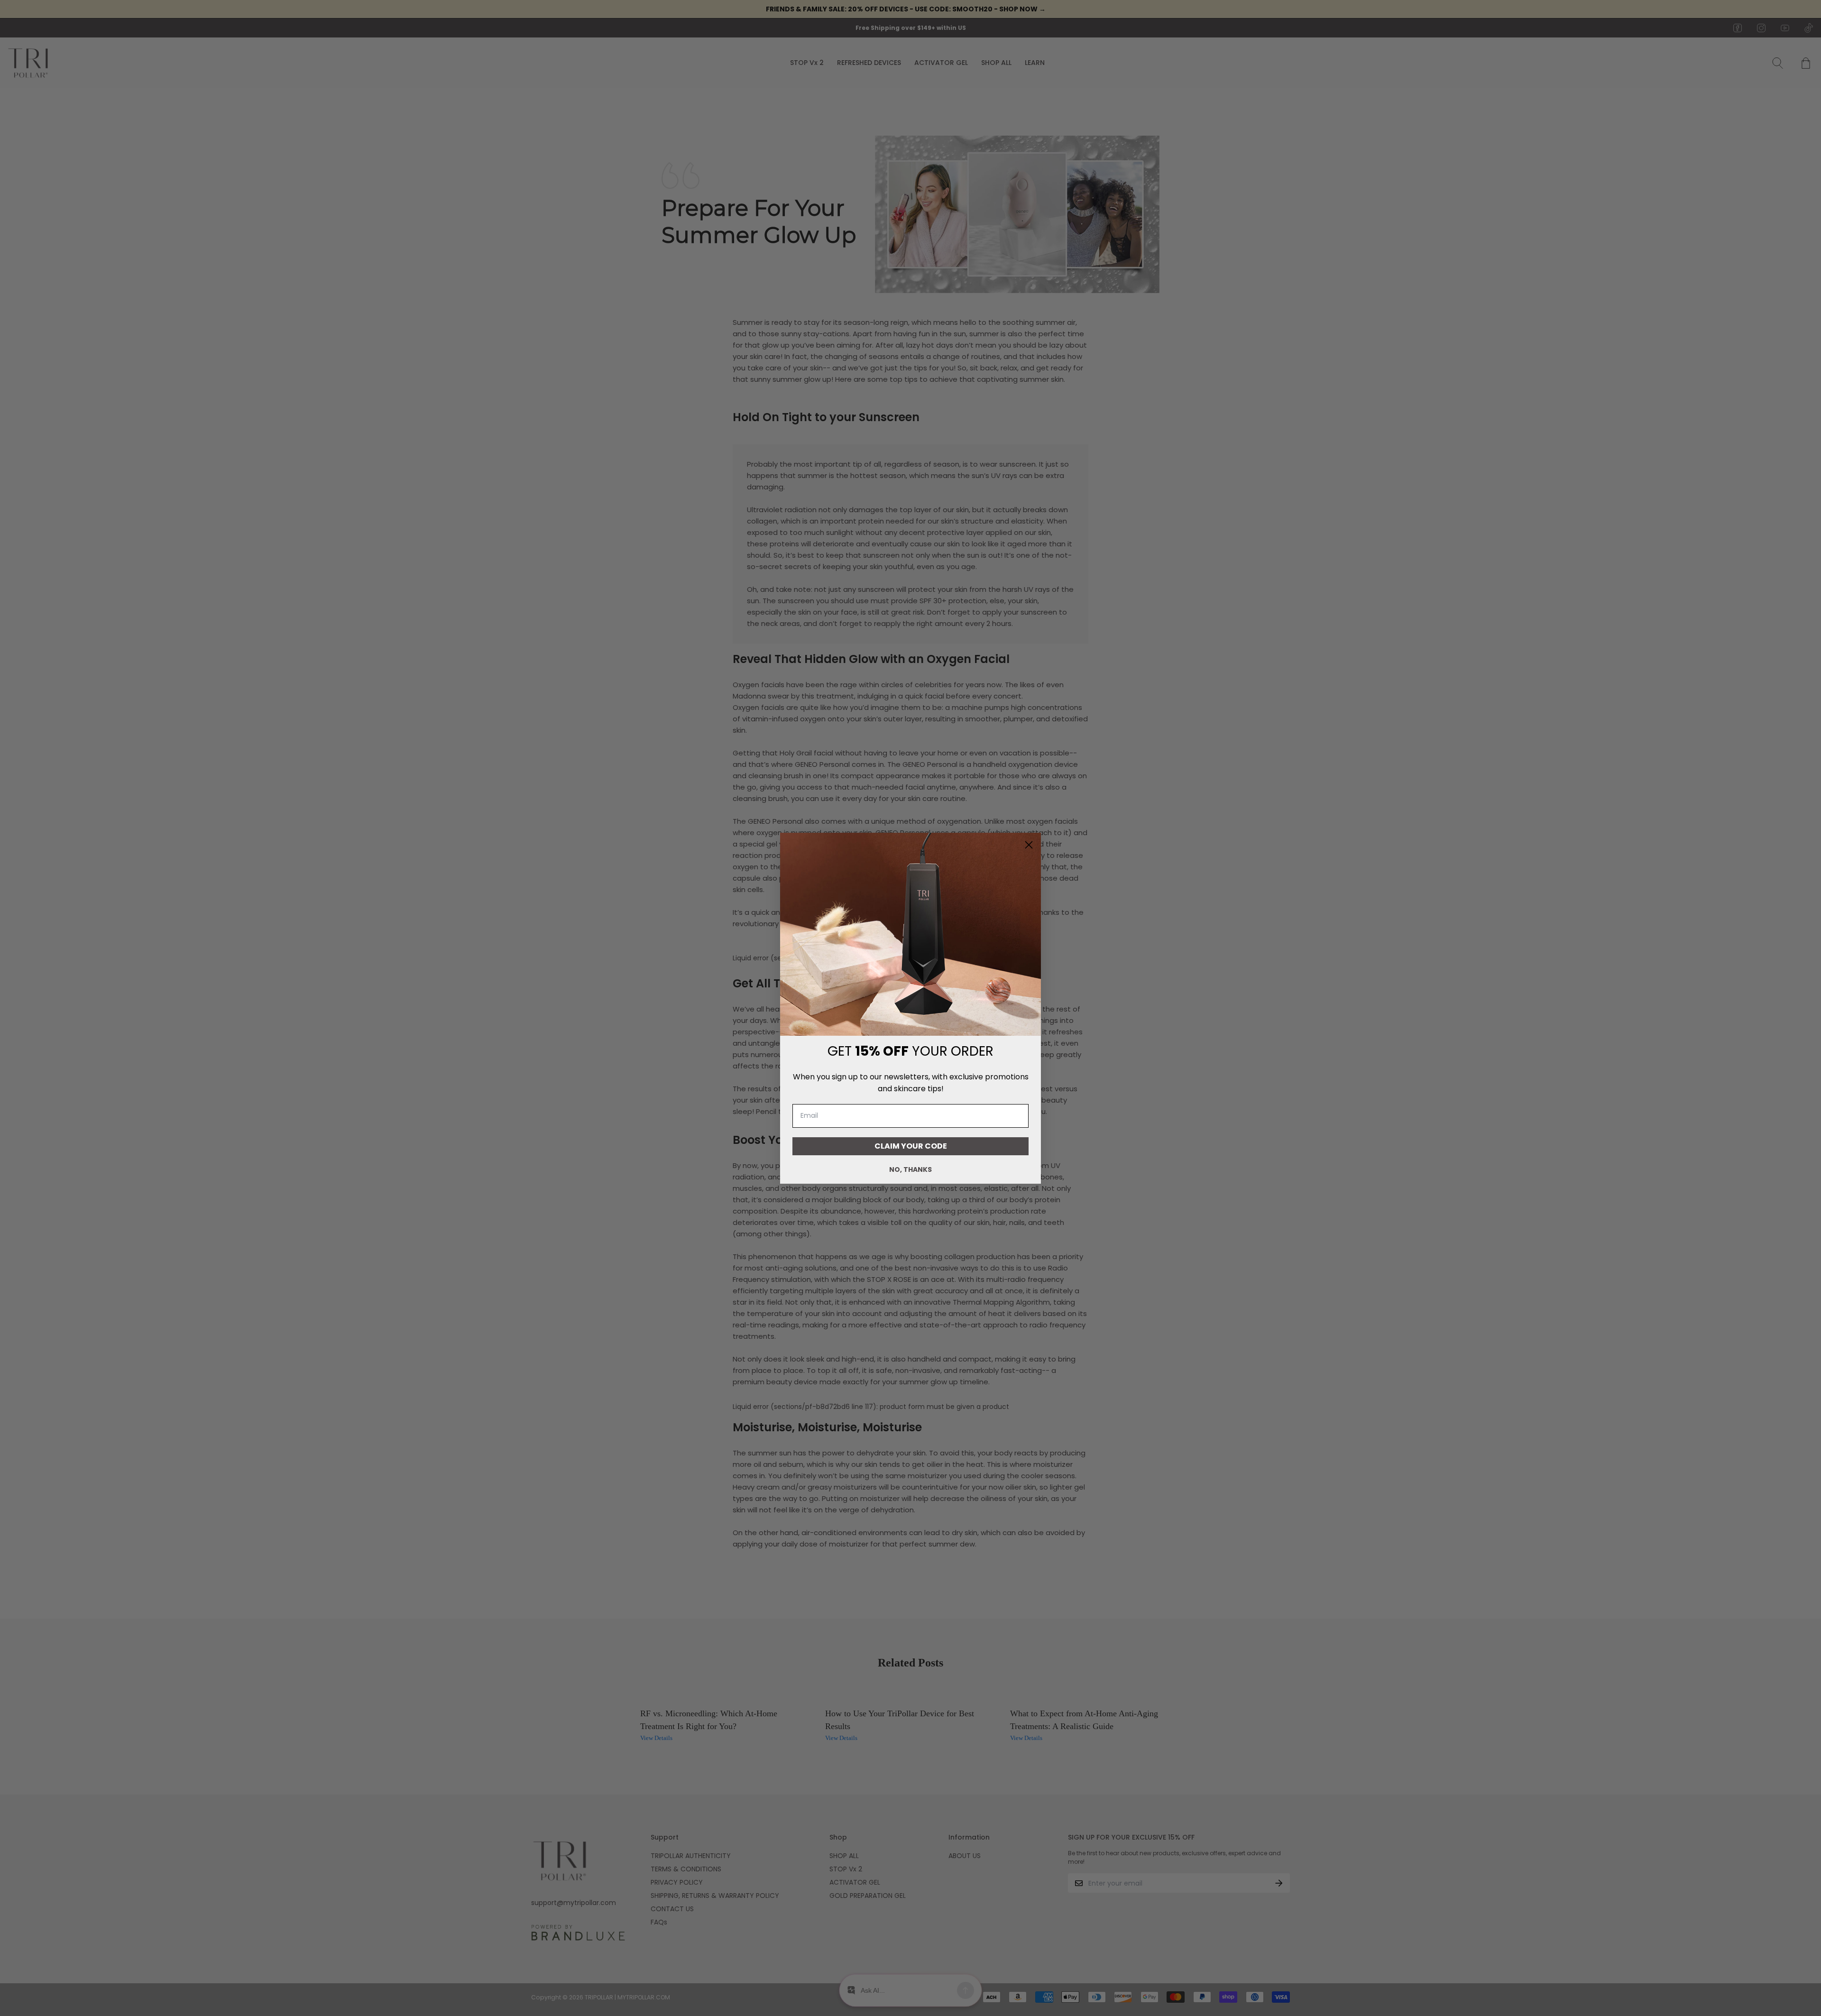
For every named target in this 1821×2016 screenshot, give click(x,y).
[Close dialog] (1029, 845)
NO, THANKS (910, 1169)
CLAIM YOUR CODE (911, 1146)
